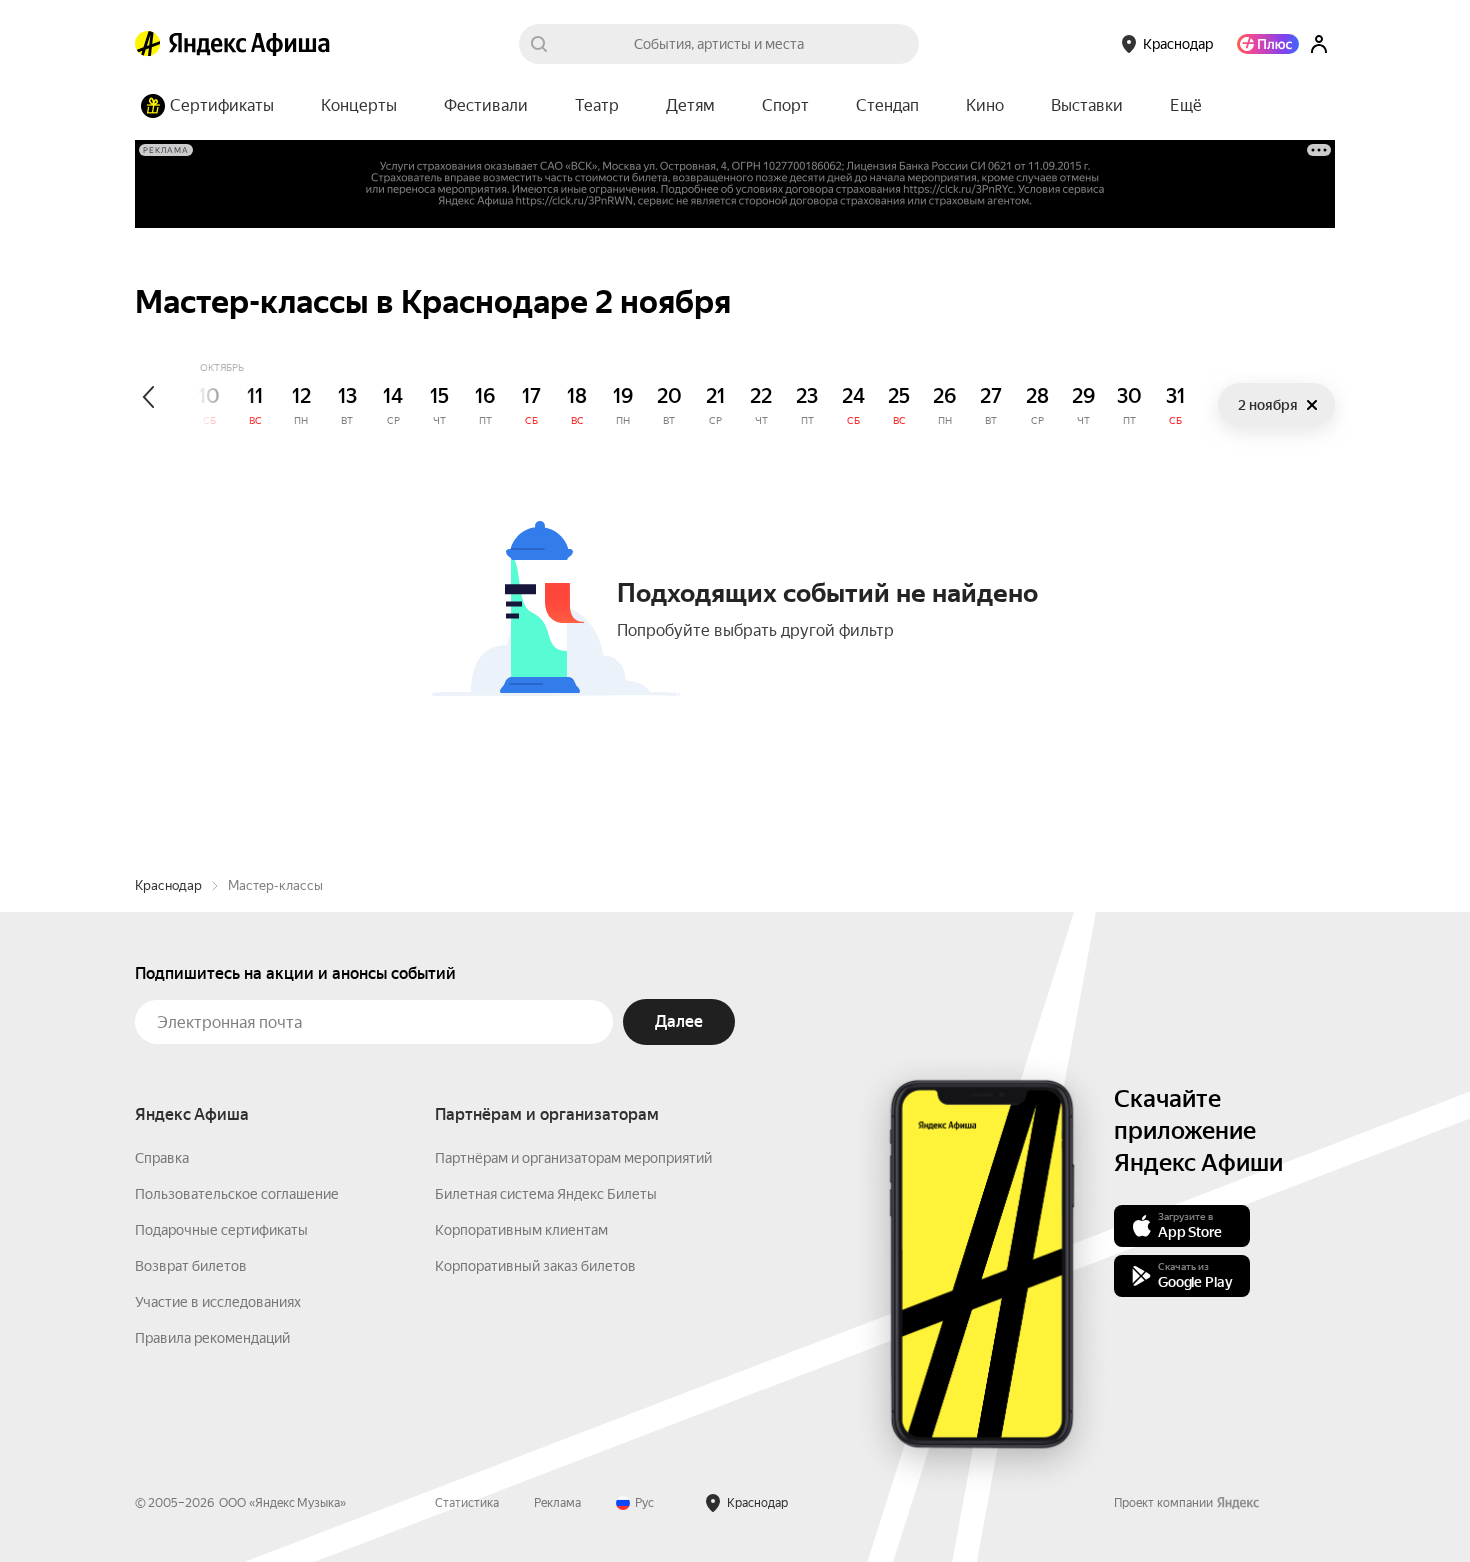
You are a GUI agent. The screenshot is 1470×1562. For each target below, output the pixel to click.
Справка (162, 1158)
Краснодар (168, 885)
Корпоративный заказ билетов (535, 1266)
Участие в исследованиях (218, 1302)
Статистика (467, 1503)
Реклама (557, 1503)
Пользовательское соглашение (237, 1194)
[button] (1186, 106)
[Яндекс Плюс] (1268, 44)
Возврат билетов (191, 1266)
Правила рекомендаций (212, 1338)
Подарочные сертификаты (221, 1230)
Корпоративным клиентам (521, 1230)
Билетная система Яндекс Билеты (546, 1194)
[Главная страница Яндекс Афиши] (148, 44)
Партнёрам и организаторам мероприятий (573, 1158)
